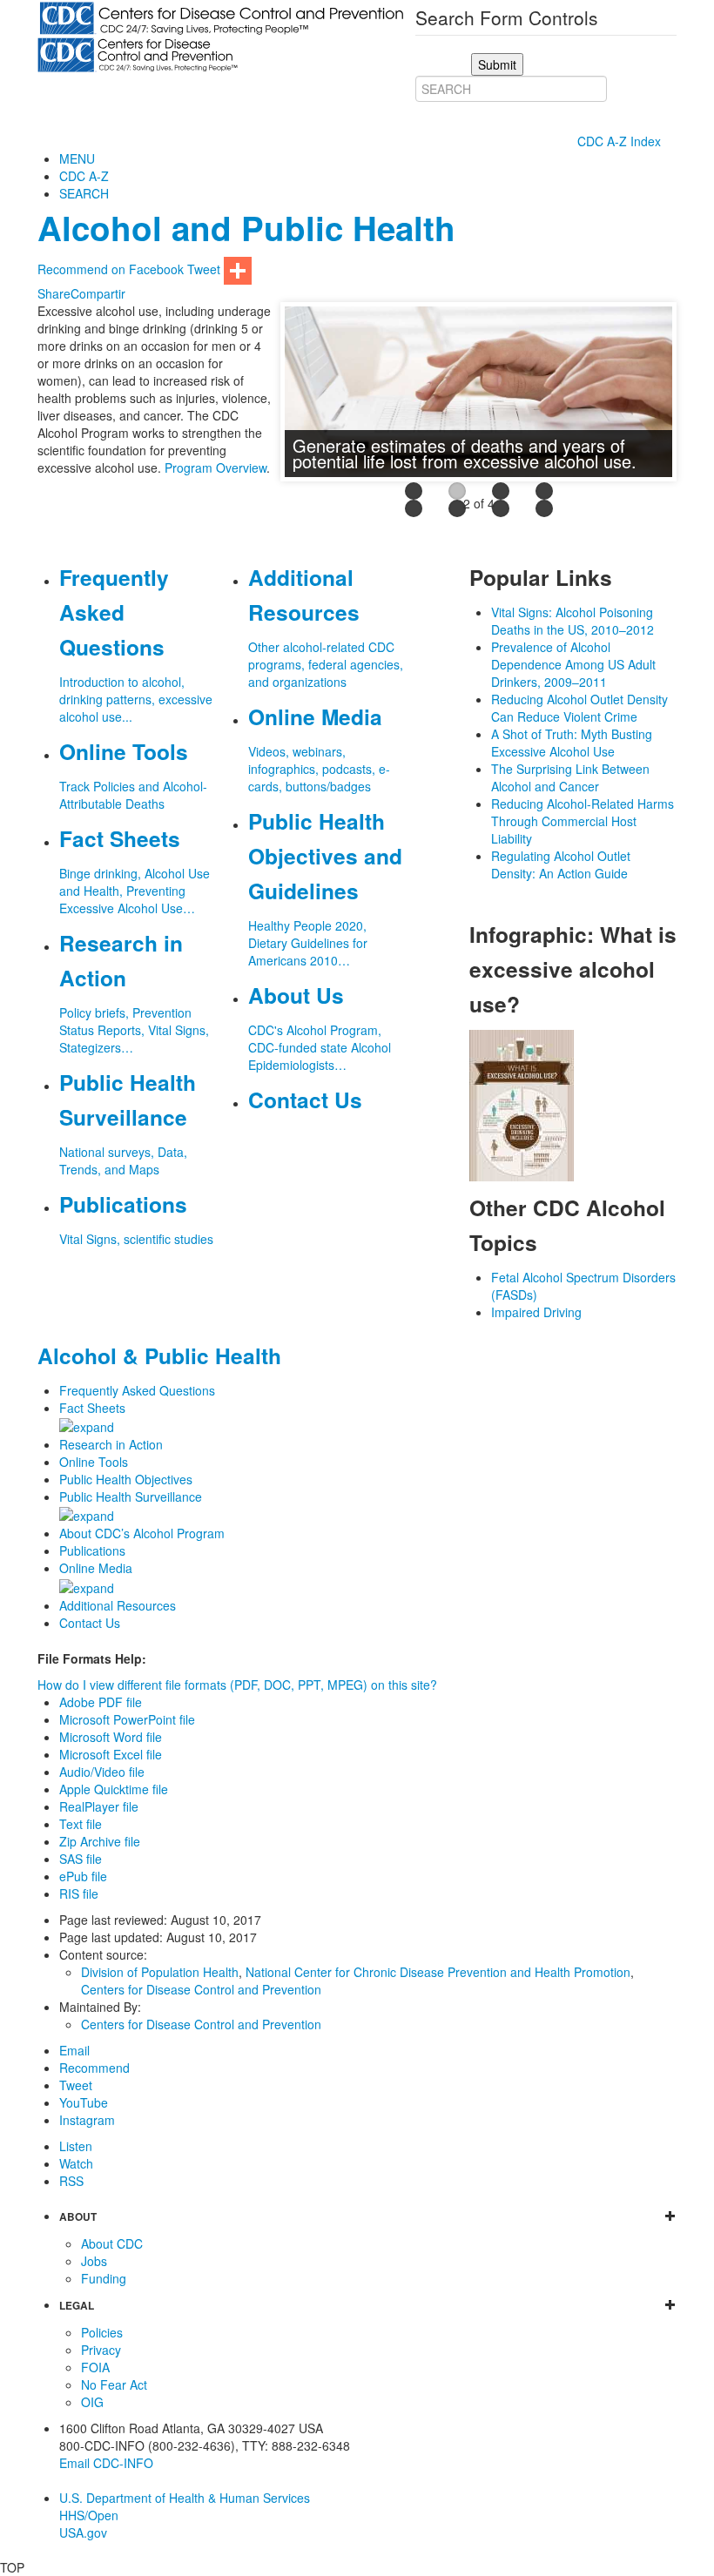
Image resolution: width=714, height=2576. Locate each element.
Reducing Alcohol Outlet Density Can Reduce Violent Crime (579, 708)
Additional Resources (118, 1605)
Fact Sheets (92, 1408)
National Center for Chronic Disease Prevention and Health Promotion (438, 1972)
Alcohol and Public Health (246, 228)
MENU (77, 158)
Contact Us (90, 1623)
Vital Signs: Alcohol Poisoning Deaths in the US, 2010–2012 (573, 621)
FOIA (95, 2367)
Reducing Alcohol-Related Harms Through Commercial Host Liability (583, 821)
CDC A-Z (84, 176)
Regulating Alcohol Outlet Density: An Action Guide (561, 864)
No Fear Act (114, 2384)
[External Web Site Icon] (302, 395)
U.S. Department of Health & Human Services (185, 2498)
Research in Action (111, 1444)
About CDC (112, 2243)
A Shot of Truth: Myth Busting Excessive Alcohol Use (572, 743)
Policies (102, 2332)
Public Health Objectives (126, 1479)
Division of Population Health (160, 1972)
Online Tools (94, 1462)
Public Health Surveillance (131, 1497)
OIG (92, 2402)
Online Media (96, 1568)
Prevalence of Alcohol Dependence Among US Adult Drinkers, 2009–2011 (573, 664)
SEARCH (84, 193)
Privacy (101, 2350)
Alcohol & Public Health (159, 1355)
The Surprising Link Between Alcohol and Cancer (570, 777)
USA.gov (83, 2532)
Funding (104, 2278)
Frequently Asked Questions (137, 1390)
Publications (92, 1550)
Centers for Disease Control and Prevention (201, 1989)
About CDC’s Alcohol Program (142, 1533)
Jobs (94, 2261)
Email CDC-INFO (106, 2463)
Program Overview (216, 467)
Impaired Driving (536, 1312)
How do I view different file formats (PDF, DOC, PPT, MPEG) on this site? (237, 1685)
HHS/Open (89, 2515)
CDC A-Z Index (621, 141)
